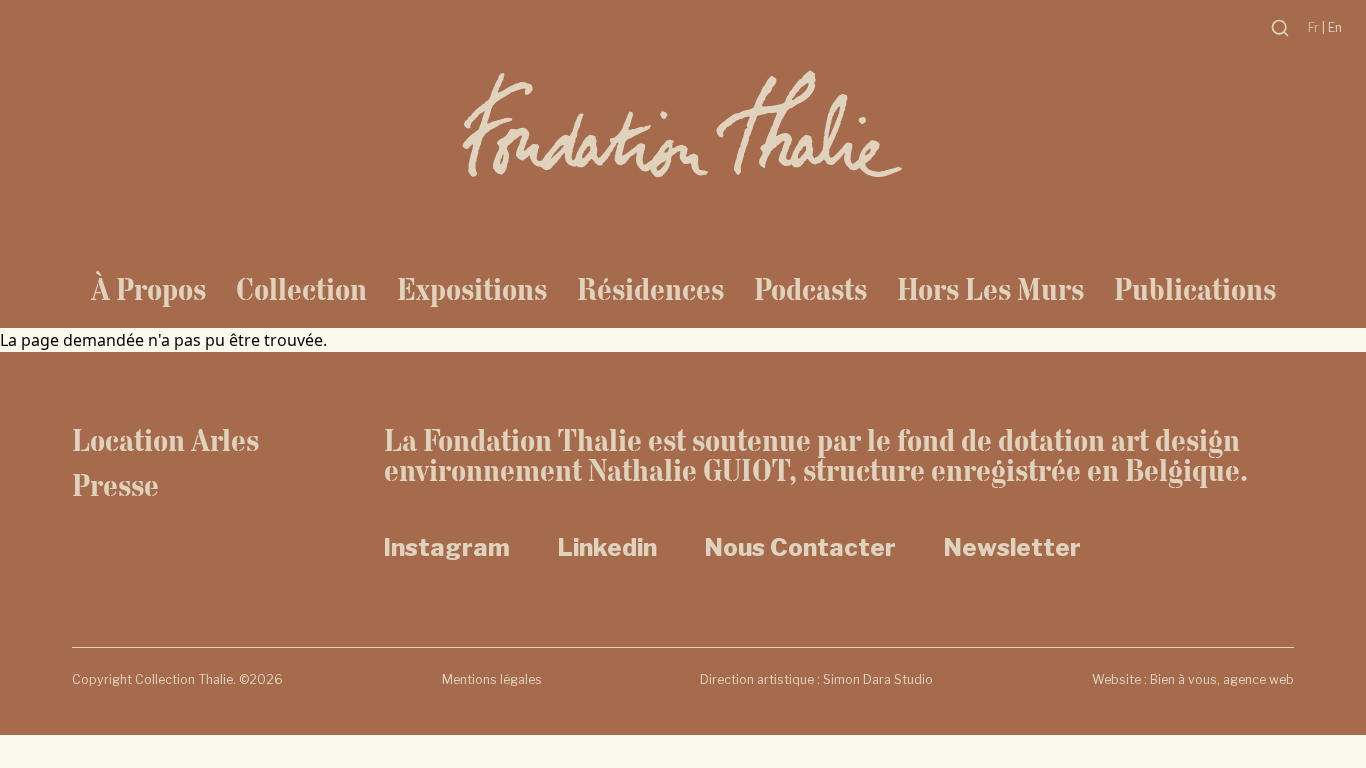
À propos (148, 289)
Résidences (650, 289)
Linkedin (607, 547)
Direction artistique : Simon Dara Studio (816, 679)
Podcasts (810, 289)
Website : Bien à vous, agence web (1193, 679)
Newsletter (1012, 547)
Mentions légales (492, 679)
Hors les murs (990, 289)
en (1335, 27)
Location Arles (165, 440)
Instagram (447, 547)
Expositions (472, 289)
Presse (115, 485)
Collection (301, 289)
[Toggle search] (1280, 28)
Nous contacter (800, 547)
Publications (1195, 289)
